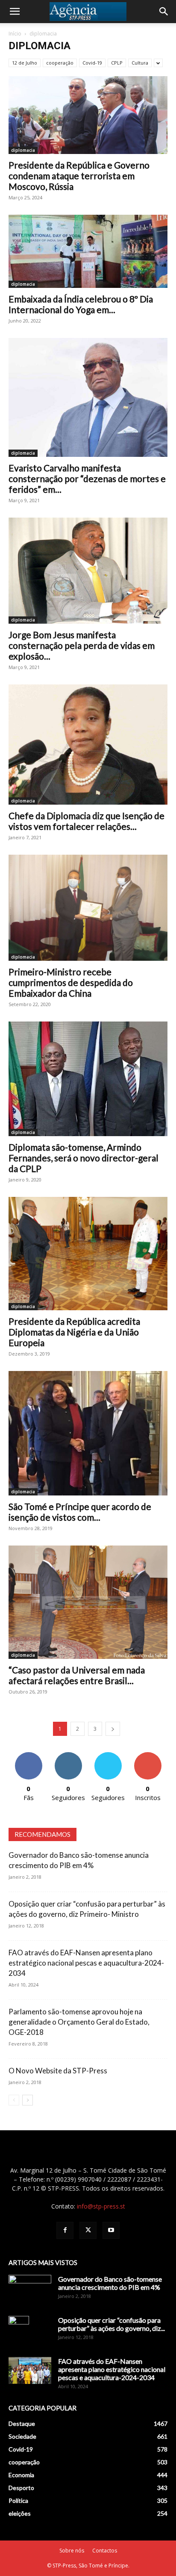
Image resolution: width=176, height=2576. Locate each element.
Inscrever (148, 1755)
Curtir (29, 1755)
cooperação (60, 63)
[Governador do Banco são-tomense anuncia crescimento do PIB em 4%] (30, 2290)
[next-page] (113, 1729)
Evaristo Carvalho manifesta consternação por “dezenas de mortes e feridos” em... (87, 478)
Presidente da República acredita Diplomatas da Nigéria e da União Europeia (74, 1332)
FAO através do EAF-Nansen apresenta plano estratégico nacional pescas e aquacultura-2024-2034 (86, 1963)
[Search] (164, 12)
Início (15, 34)
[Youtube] (111, 2230)
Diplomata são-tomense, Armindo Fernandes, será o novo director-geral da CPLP (84, 1158)
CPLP (117, 63)
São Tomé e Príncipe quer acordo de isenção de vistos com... (80, 1512)
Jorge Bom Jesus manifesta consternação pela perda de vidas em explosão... (82, 645)
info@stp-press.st (101, 2206)
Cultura (140, 63)
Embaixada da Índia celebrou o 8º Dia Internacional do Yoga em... (81, 304)
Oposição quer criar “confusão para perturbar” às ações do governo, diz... (111, 2324)
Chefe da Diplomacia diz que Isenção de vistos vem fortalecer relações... (87, 821)
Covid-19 (92, 63)
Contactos (105, 2551)
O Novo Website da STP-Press (58, 2071)
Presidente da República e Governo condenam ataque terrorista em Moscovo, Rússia (79, 176)
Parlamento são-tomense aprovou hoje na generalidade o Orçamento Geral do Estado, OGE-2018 (79, 2022)
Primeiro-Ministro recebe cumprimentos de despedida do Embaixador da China (71, 982)
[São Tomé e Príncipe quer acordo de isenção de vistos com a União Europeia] (88, 1433)
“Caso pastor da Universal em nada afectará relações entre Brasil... (77, 1675)
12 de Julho (25, 63)
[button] (15, 12)
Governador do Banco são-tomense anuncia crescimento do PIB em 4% (110, 2283)
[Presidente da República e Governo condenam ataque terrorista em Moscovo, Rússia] (88, 115)
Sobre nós (72, 2551)
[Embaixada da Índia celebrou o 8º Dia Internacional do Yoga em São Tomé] (88, 251)
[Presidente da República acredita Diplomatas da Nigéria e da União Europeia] (88, 1254)
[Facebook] (65, 2230)
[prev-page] (14, 2100)
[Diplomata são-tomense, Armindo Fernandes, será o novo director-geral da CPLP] (88, 1079)
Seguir (68, 1755)
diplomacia (23, 150)
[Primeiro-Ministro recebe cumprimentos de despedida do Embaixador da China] (88, 908)
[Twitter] (88, 2230)
